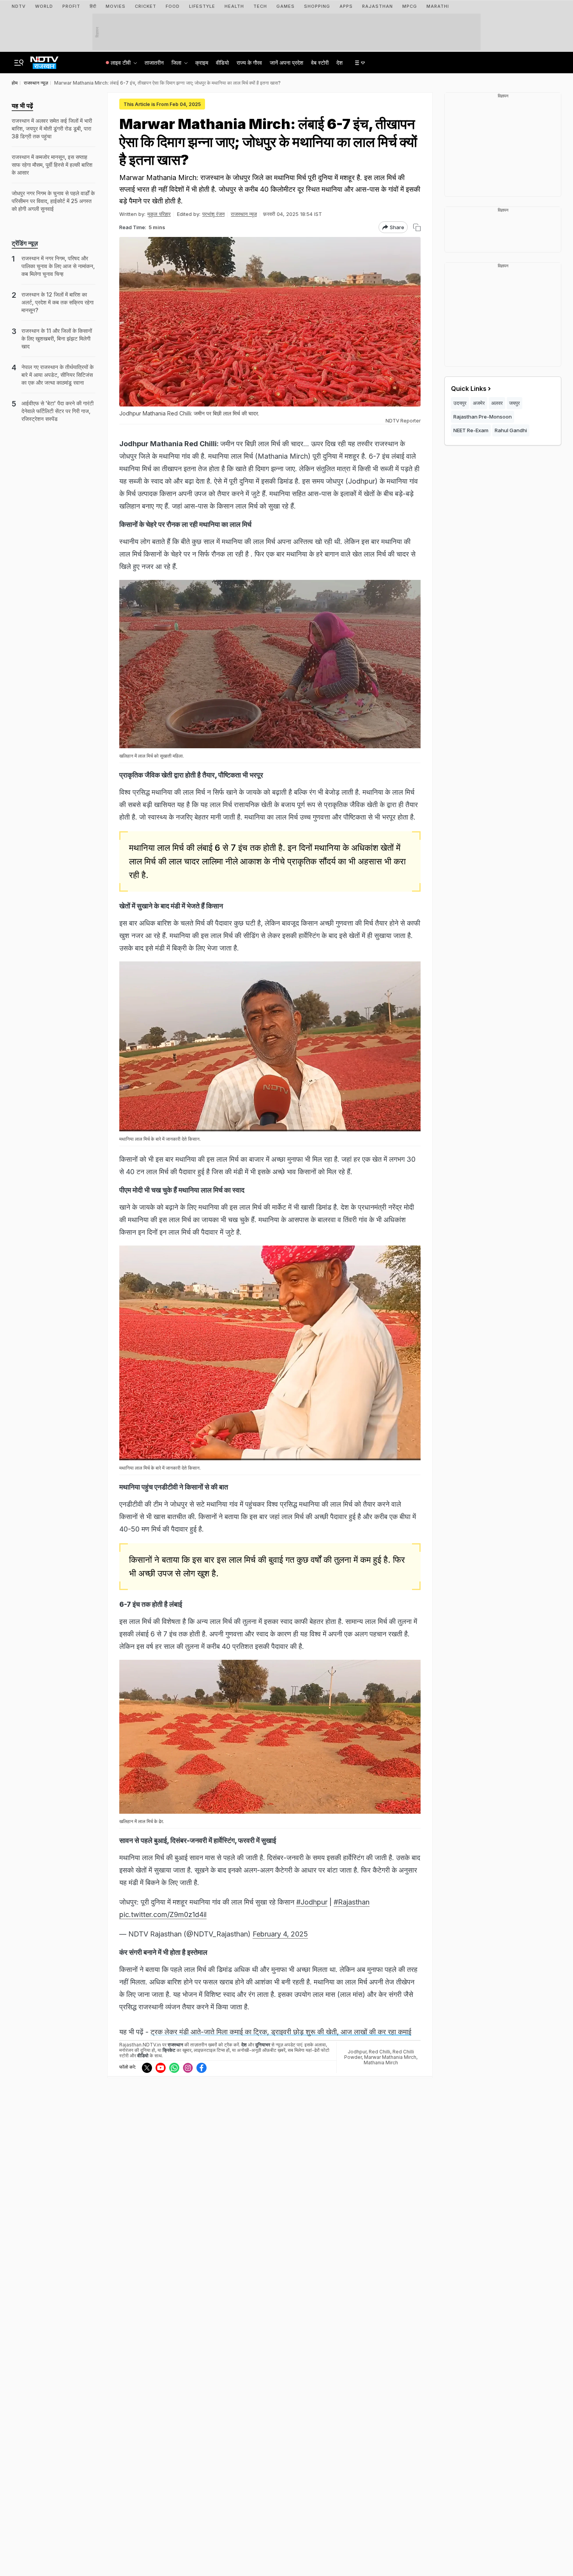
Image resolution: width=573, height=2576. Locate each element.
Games (286, 6)
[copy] (417, 227)
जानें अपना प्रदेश (286, 63)
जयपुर (515, 403)
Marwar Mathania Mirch (390, 2057)
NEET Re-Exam (471, 430)
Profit (71, 6)
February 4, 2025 (280, 1934)
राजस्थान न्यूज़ (244, 214)
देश (340, 63)
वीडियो (222, 63)
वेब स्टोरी (320, 63)
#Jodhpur (312, 1902)
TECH (260, 6)
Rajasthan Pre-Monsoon (483, 417)
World (44, 6)
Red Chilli (379, 2052)
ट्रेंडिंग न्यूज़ (25, 243)
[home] (44, 60)
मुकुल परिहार (159, 214)
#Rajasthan (352, 1902)
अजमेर (479, 403)
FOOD (173, 6)
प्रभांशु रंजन (213, 214)
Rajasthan (378, 6)
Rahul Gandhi (511, 430)
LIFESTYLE (202, 6)
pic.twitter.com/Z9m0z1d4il (163, 1914)
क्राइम (202, 63)
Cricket (146, 6)
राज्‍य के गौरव (249, 63)
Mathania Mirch (381, 2063)
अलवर (497, 403)
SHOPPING (317, 6)
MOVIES (116, 6)
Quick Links (469, 389)
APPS (346, 6)
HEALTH (234, 6)
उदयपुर (460, 403)
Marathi (438, 6)
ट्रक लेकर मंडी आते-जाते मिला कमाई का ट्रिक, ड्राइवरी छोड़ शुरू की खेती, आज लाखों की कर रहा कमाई (281, 2032)
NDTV (19, 6)
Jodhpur (357, 2052)
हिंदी (93, 6)
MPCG (410, 6)
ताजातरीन (154, 63)
